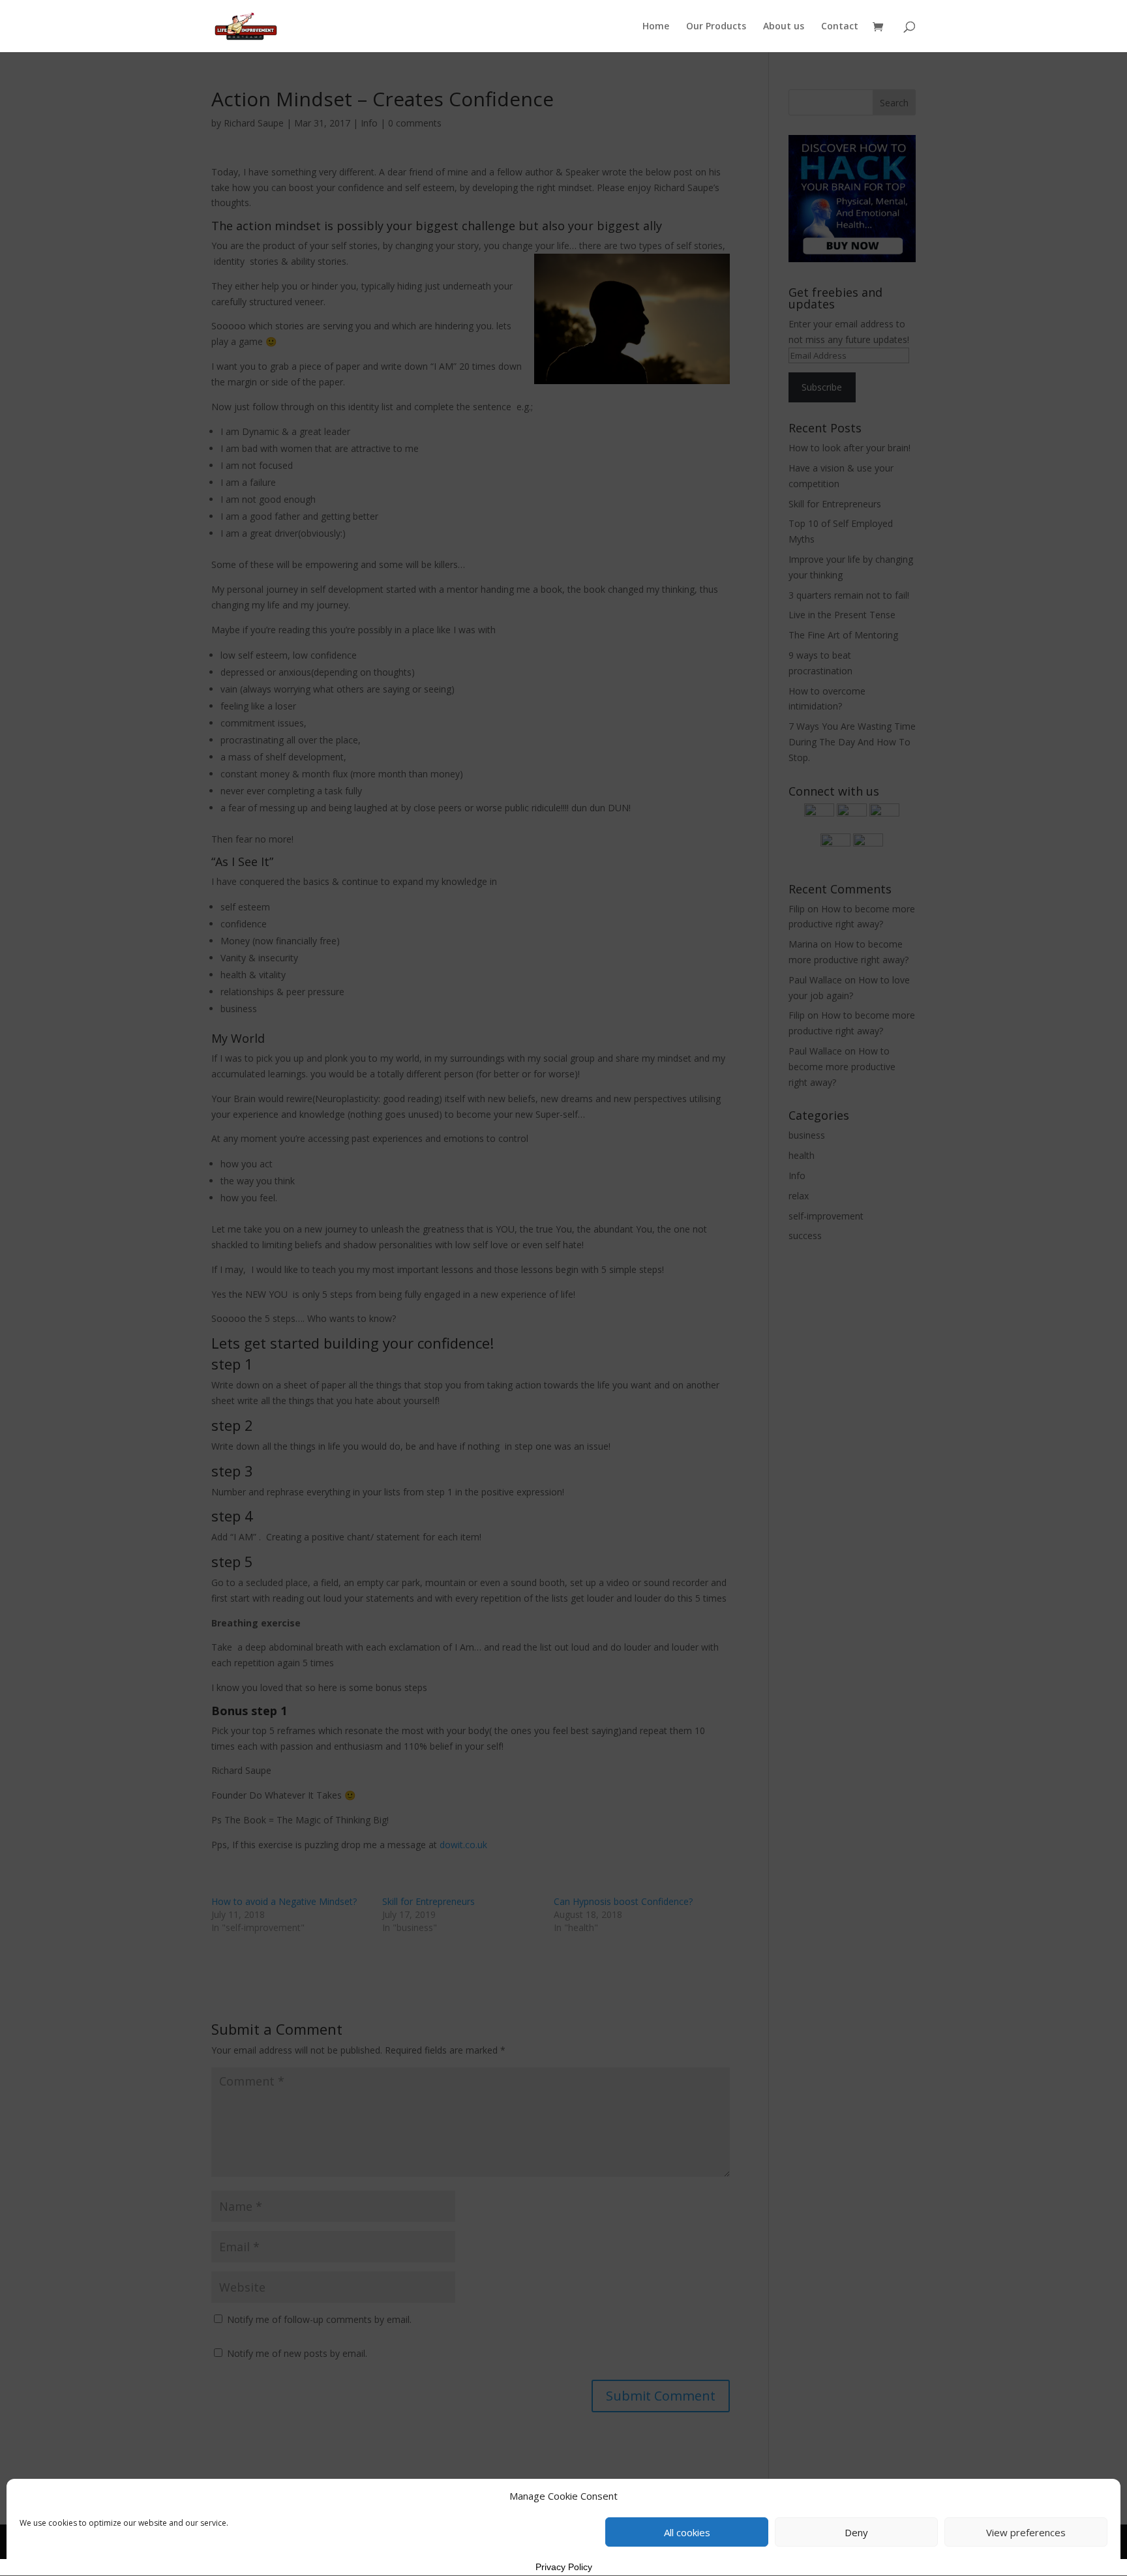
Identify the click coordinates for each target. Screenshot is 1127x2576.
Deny (856, 2532)
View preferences (1026, 2532)
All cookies (687, 2532)
